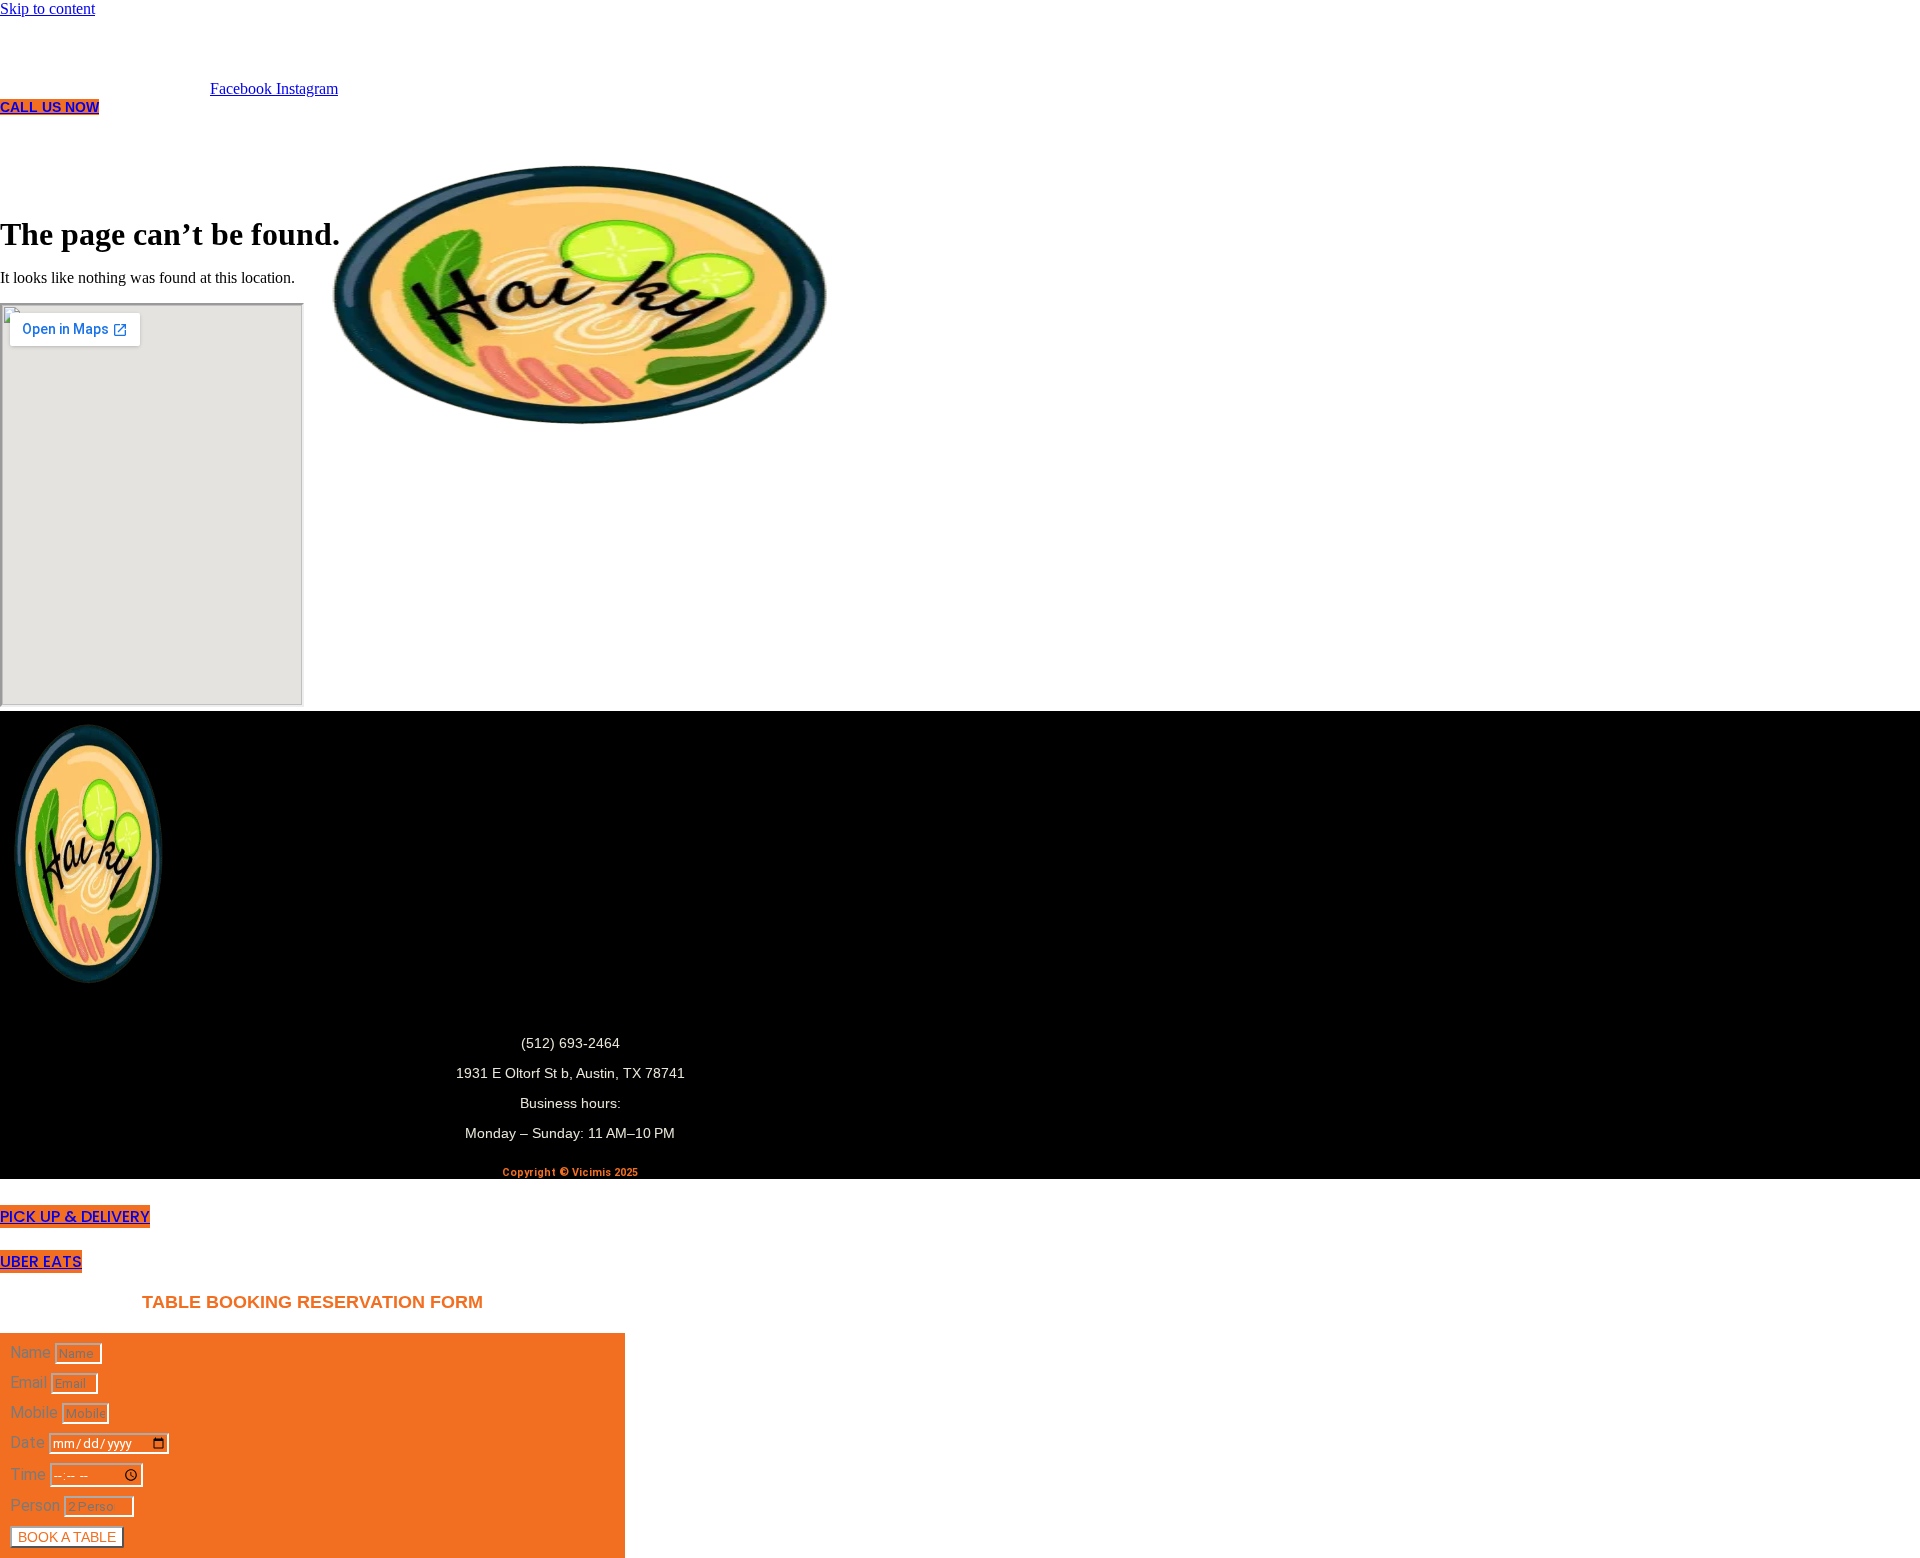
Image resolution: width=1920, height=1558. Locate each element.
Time (30, 1474)
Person (37, 1505)
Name (32, 1352)
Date (29, 1442)
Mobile (36, 1412)
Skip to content (47, 8)
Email (30, 1382)
